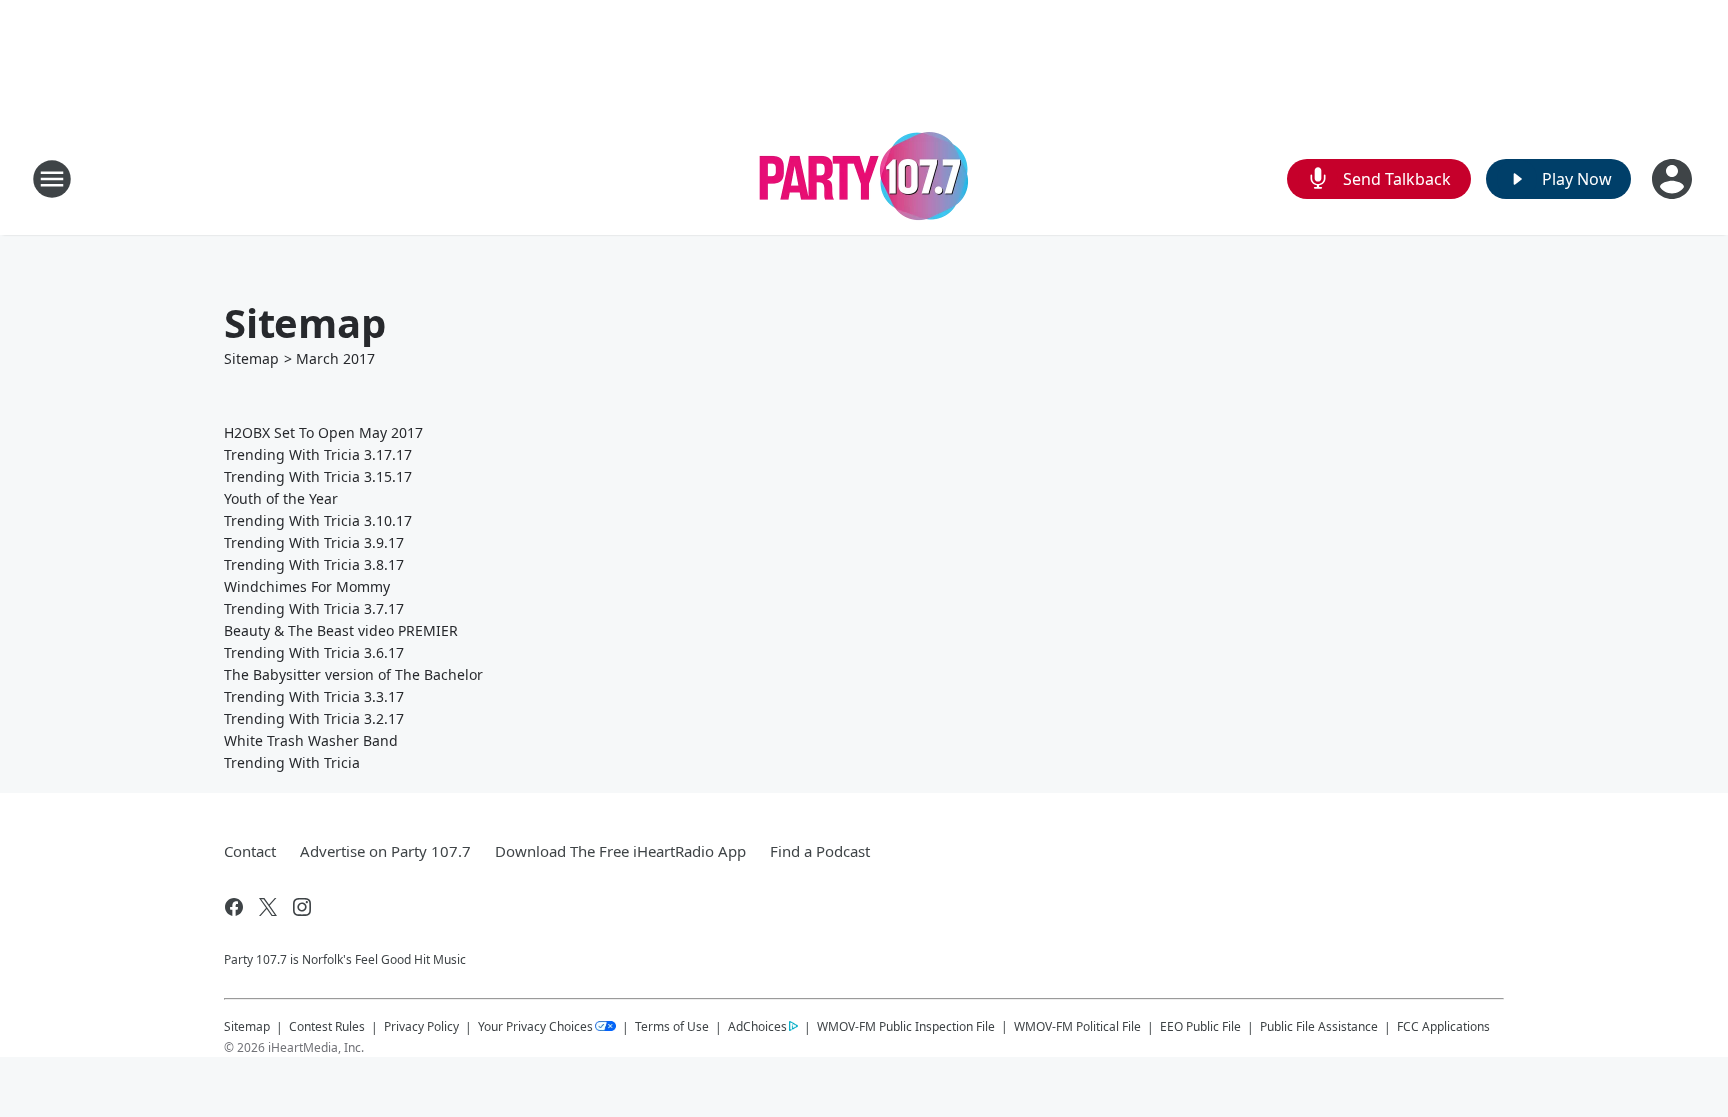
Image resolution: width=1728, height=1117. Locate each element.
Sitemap (251, 358)
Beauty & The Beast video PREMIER (341, 630)
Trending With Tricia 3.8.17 (314, 564)
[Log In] (1674, 179)
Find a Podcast (820, 851)
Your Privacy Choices (535, 1026)
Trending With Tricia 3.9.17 (314, 542)
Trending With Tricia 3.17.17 (318, 454)
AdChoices (757, 1026)
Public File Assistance (1319, 1026)
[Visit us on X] (268, 907)
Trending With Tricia (292, 762)
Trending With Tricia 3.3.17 (314, 696)
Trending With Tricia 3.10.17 (318, 520)
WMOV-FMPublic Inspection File (906, 1026)
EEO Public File (1200, 1026)
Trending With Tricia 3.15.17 (318, 476)
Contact (250, 851)
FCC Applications (1443, 1026)
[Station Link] (864, 178)
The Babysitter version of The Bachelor (353, 674)
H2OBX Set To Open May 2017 (323, 432)
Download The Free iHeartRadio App (620, 851)
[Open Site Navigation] (52, 179)
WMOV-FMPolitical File (1077, 1026)
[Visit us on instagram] (302, 907)
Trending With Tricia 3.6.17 (314, 652)
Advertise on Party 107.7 (385, 851)
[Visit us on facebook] (234, 907)
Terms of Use (672, 1026)
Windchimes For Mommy (307, 586)
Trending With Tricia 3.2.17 (314, 718)
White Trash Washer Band (311, 740)
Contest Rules (327, 1026)
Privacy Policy (421, 1026)
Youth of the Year (281, 498)
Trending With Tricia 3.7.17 (314, 608)
